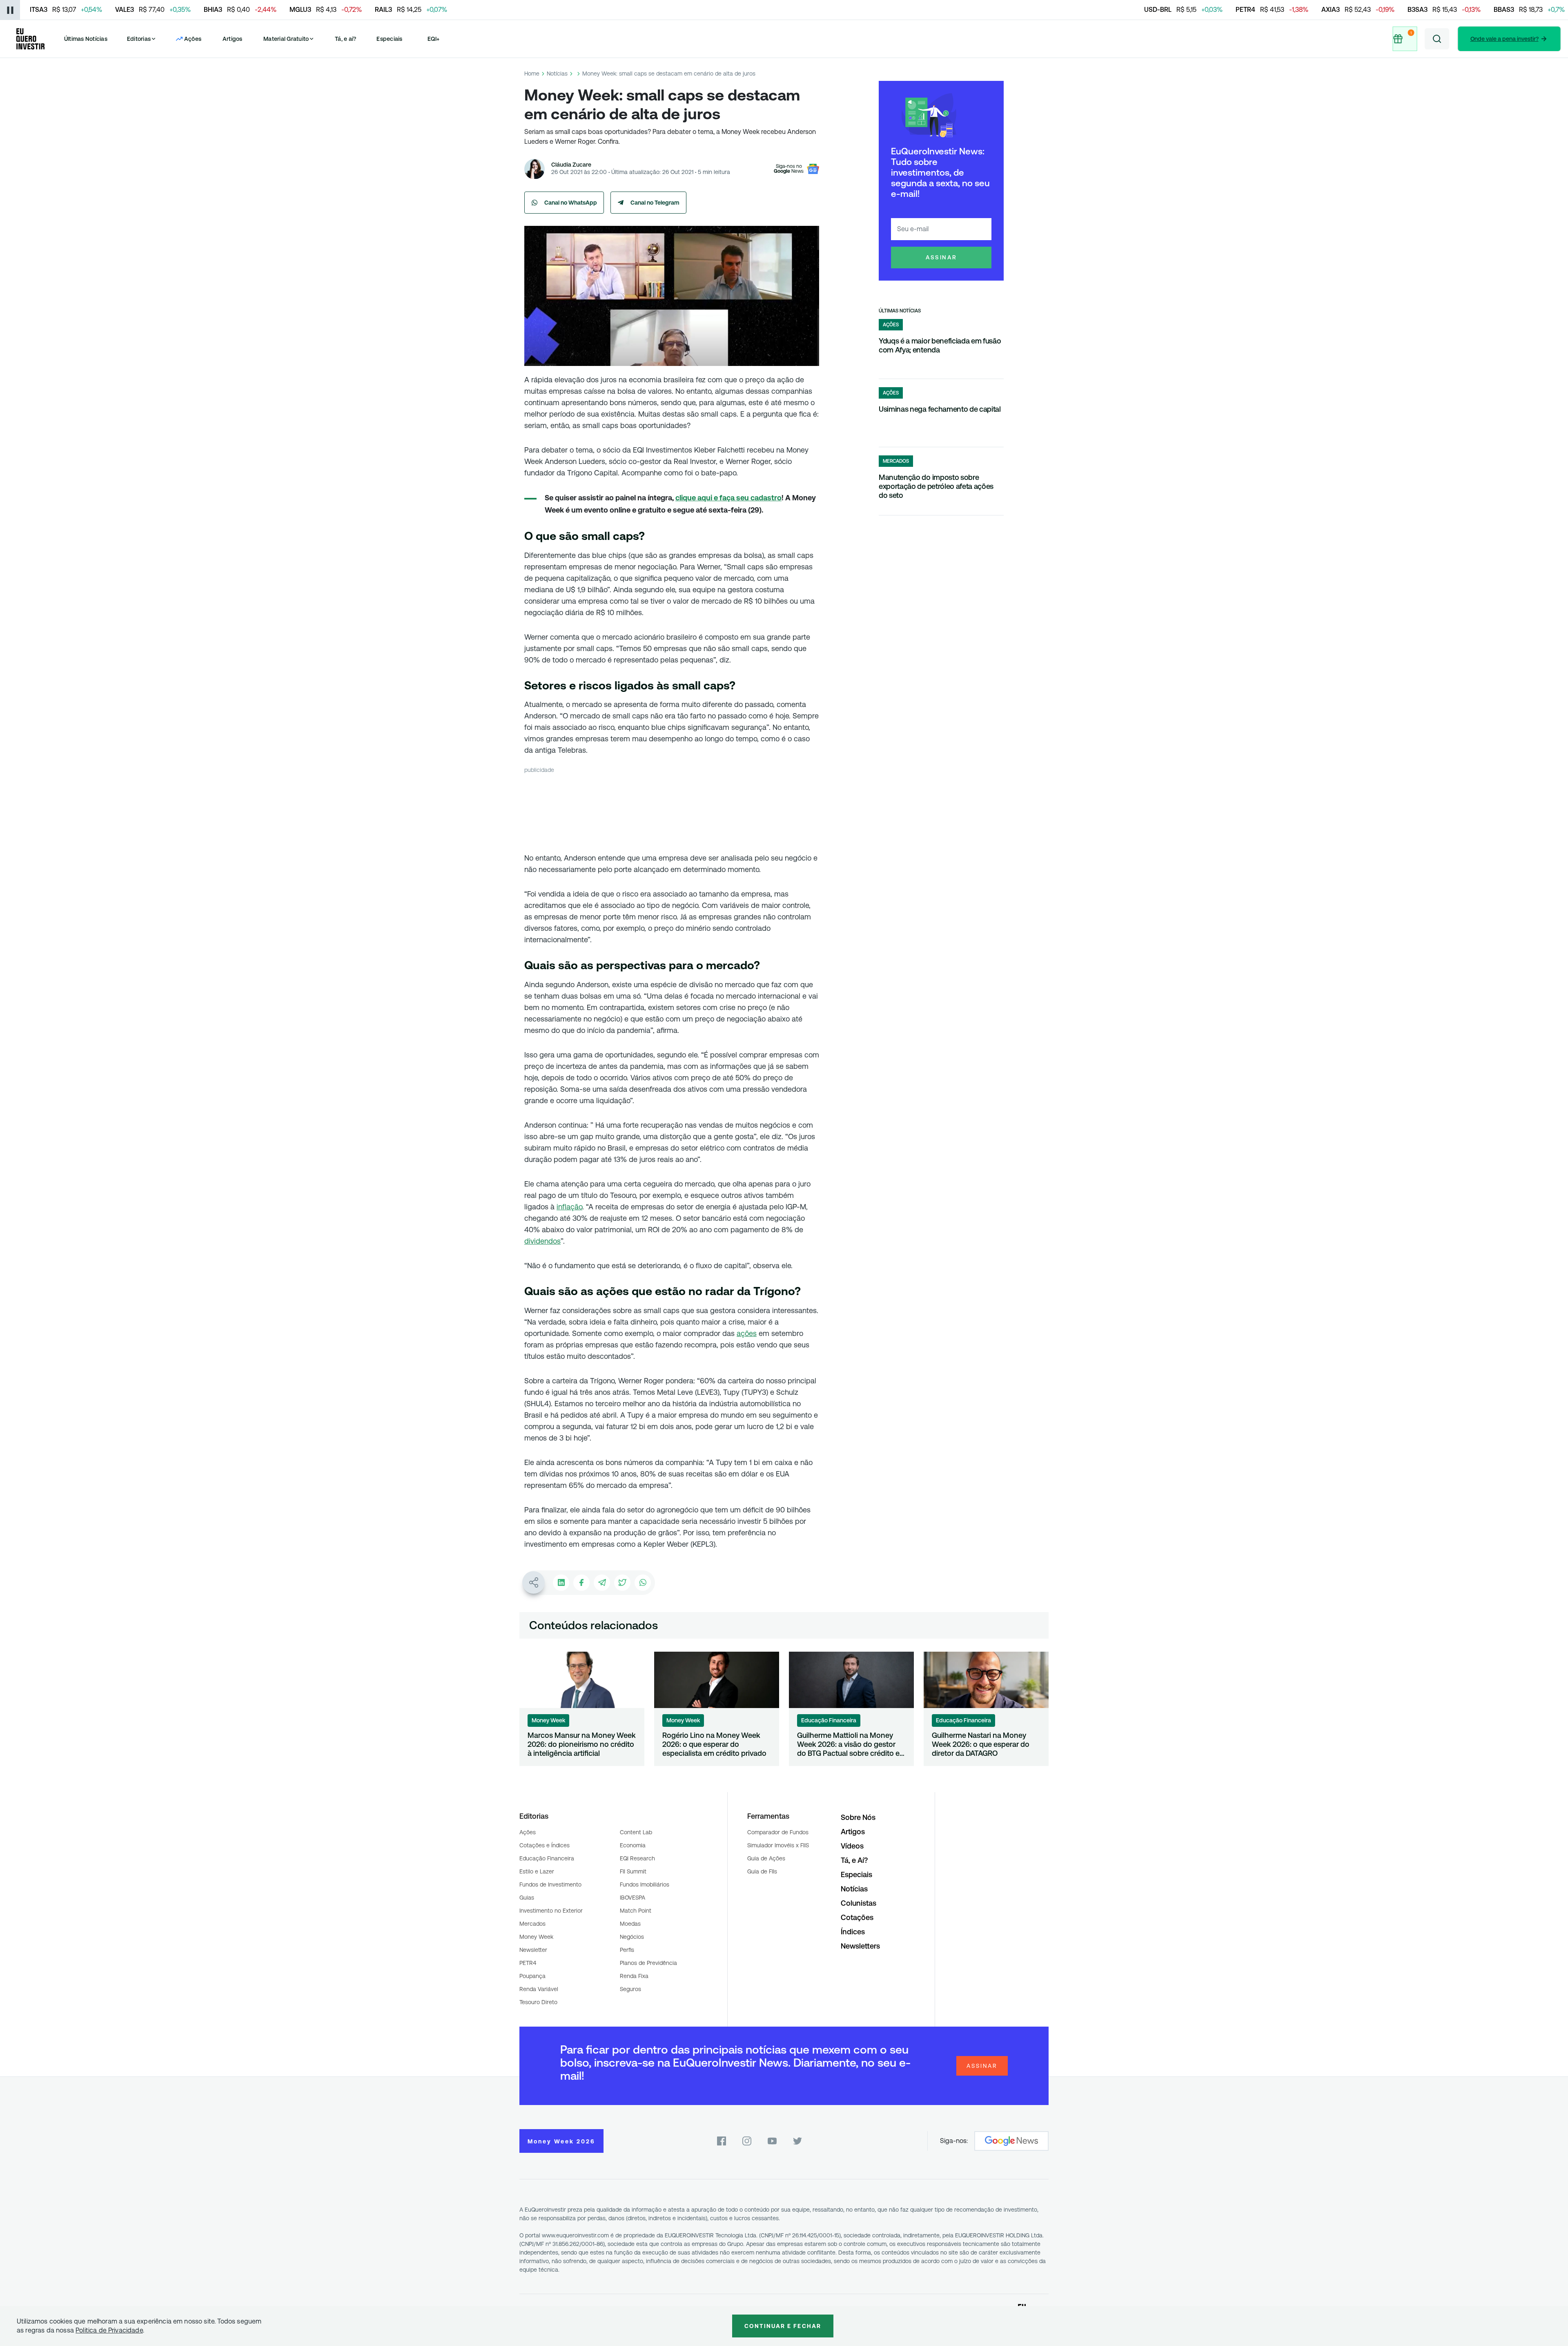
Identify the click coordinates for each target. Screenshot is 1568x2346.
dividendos (542, 1241)
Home (532, 74)
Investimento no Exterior (551, 1911)
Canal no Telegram (655, 203)
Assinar (941, 257)
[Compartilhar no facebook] (581, 1583)
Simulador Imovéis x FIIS (778, 1845)
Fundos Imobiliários (645, 1884)
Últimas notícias (900, 311)
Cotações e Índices (545, 1845)
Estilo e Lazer (537, 1871)
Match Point (636, 1911)
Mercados (532, 1924)
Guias (527, 1898)
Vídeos (852, 1846)
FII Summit (633, 1871)
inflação (569, 1207)
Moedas (630, 1924)
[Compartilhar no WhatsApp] (643, 1583)
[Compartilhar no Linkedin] (561, 1583)
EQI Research (637, 1858)
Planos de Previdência (648, 1963)
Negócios (632, 1937)
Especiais (389, 39)
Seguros (630, 1989)
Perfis (627, 1950)
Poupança (532, 1976)
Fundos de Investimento (550, 1884)
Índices (853, 1932)
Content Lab (636, 1832)
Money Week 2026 (561, 2141)
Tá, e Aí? (854, 1860)
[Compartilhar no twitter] (622, 1583)
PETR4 (528, 1963)
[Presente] (1404, 39)
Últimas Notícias (86, 39)
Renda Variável (539, 1989)
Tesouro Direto (538, 2002)
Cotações (857, 1917)
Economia (633, 1845)
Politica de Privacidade (109, 2330)
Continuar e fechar (783, 2326)
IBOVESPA (633, 1898)
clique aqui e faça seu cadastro (728, 498)
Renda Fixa (634, 1976)
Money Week (536, 1937)
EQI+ (434, 39)
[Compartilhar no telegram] (602, 1583)
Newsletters (860, 1946)
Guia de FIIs (762, 1871)
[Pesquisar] (1437, 39)
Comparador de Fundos (778, 1832)
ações (747, 1333)
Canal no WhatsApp (571, 203)
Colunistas (859, 1903)
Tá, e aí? (345, 39)
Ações (528, 1832)
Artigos (233, 39)
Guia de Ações (766, 1858)
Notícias (557, 74)
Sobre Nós (858, 1817)
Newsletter (533, 1950)
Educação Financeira (547, 1858)
